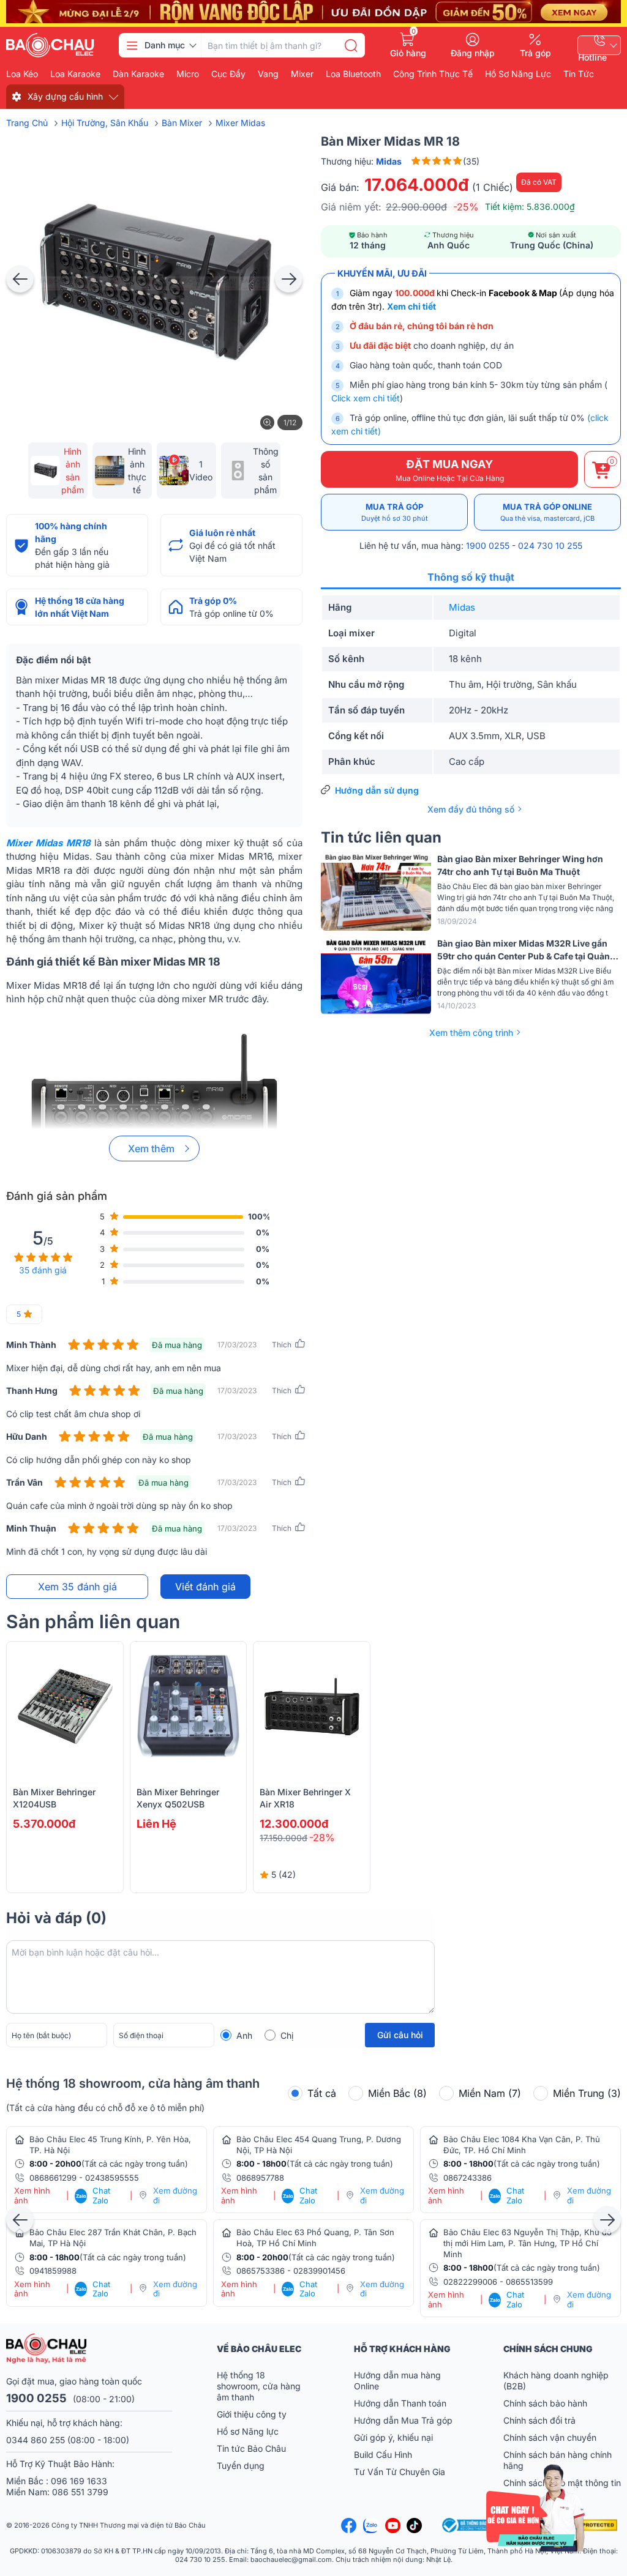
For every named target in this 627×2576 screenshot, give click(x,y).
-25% (466, 207)
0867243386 (467, 2178)
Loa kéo (22, 74)
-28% (322, 1837)
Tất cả (322, 2093)
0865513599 (529, 2282)
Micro (188, 74)
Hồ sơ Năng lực (248, 2431)
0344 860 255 (36, 2440)
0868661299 (53, 2178)
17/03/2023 (237, 1345)
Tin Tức (579, 74)
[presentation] (20, 279)
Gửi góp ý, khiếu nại (393, 2437)
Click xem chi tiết (366, 398)
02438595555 (112, 2178)
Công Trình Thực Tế (433, 74)
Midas (462, 607)
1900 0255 (488, 545)
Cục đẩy (228, 74)
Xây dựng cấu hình (65, 96)
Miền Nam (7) (490, 2093)
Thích (282, 1345)
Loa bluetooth (353, 74)
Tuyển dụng (241, 2466)
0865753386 (261, 2271)
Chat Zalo (93, 2196)
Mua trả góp (395, 512)
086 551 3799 (80, 2492)
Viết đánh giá (205, 1587)
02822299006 (470, 2282)
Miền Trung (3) (587, 2093)
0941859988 (53, 2271)
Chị (287, 2035)
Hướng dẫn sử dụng (377, 790)
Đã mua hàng (177, 1345)
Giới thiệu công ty (252, 2414)
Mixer (302, 74)
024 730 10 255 (550, 545)
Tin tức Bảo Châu (251, 2448)
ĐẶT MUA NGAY (450, 470)
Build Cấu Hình (383, 2455)
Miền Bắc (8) (397, 2093)
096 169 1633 (79, 2481)
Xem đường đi (175, 2196)
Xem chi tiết (411, 306)
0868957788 (260, 2178)
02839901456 (319, 2271)
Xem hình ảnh (32, 2196)
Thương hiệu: (361, 161)
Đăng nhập (473, 53)
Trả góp (535, 53)
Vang (268, 74)
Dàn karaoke (138, 74)
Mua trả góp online (547, 512)
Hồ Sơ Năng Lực (518, 74)
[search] (351, 45)
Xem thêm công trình (471, 1033)
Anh (244, 2035)
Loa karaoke (75, 74)
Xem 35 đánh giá (77, 1587)
